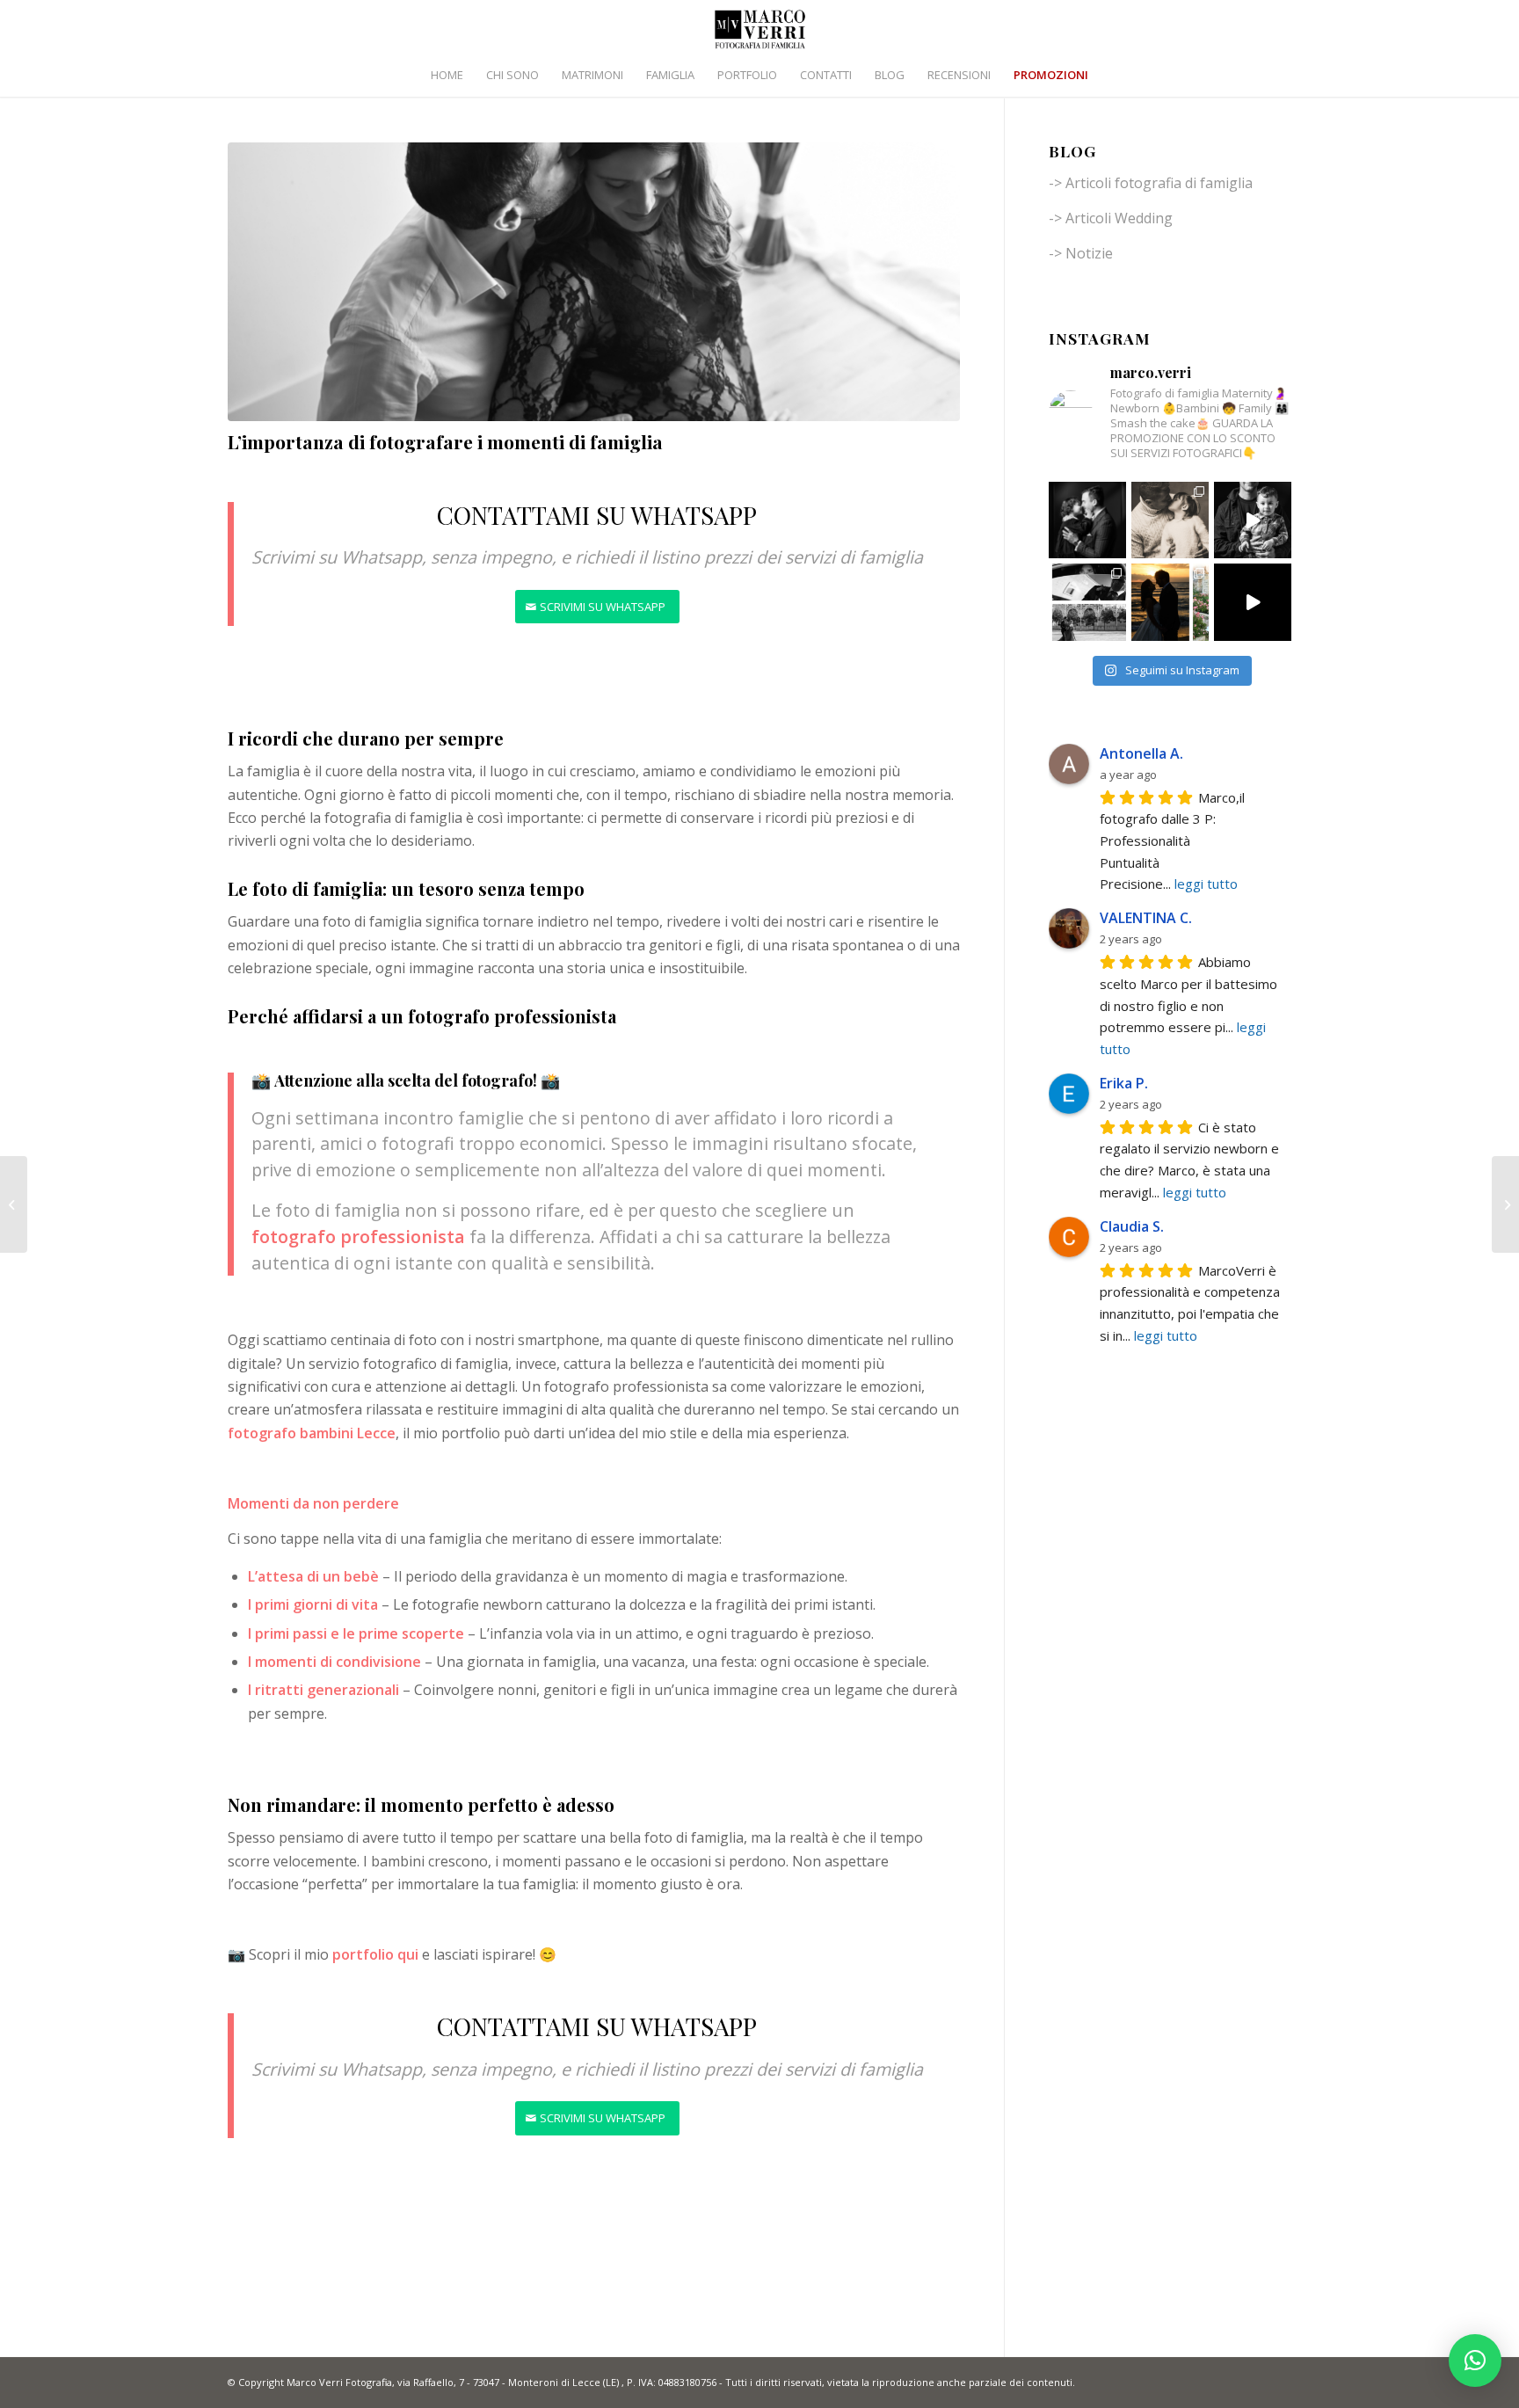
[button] (1475, 2361)
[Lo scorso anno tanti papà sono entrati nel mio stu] (1253, 520)
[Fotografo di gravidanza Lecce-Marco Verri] (594, 282)
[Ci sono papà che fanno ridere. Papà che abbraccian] (1170, 520)
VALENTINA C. (1146, 918)
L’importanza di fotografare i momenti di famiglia (445, 441)
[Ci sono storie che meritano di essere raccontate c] (1170, 602)
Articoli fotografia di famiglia (1159, 183)
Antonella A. (1141, 753)
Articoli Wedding (1119, 218)
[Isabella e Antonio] (14, 1204)
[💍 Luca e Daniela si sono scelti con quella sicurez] (1253, 602)
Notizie (1089, 253)
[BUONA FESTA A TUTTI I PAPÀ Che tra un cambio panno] (1087, 520)
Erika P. (1124, 1083)
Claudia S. (1132, 1226)
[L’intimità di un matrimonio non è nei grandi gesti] (1087, 602)
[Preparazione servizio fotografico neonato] (1505, 1204)
